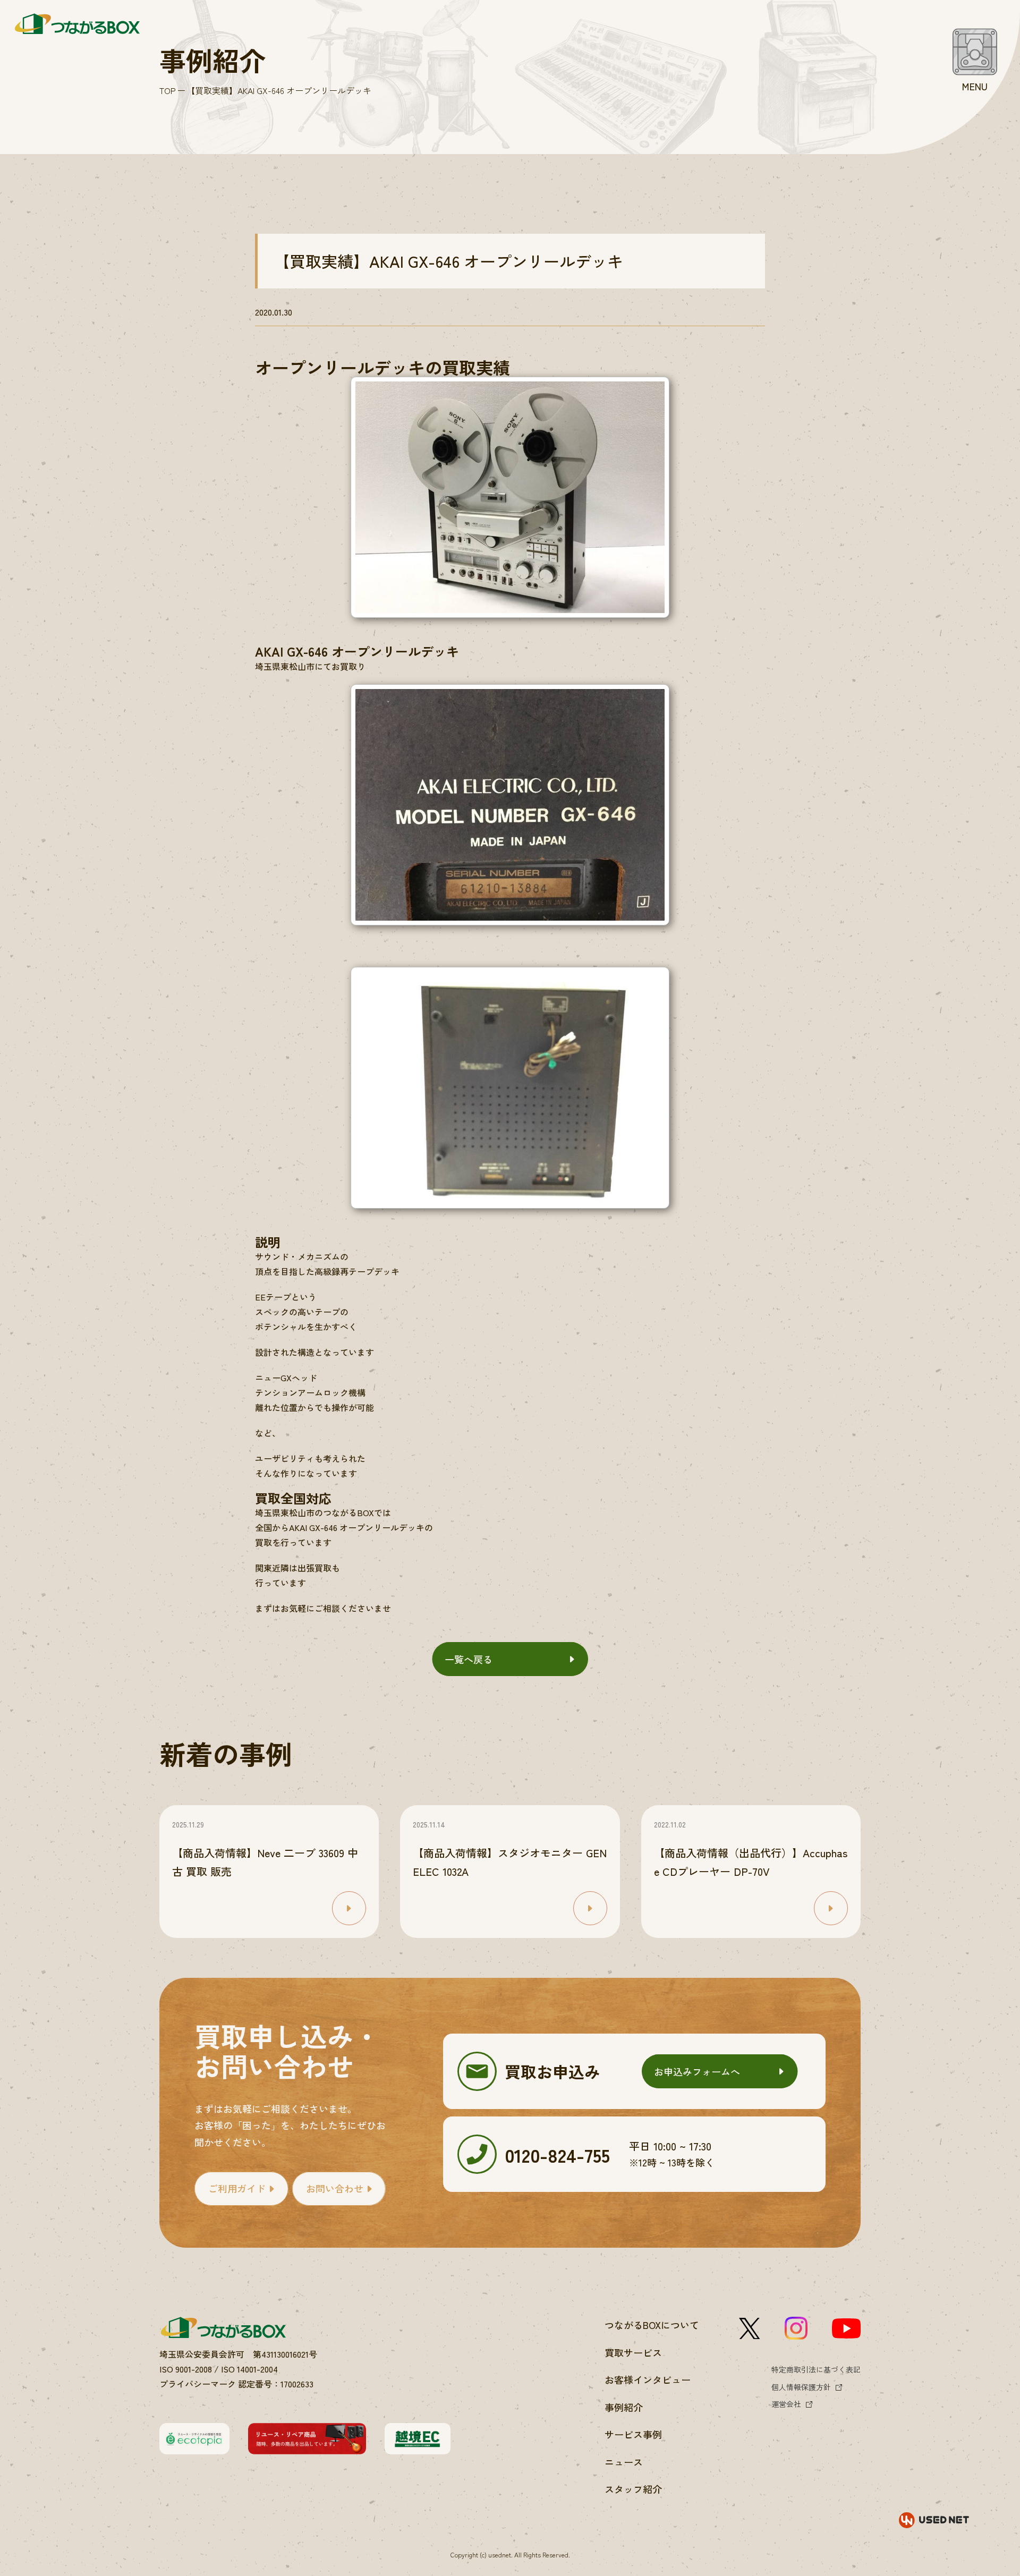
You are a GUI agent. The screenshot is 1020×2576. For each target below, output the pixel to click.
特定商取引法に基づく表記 (816, 2369)
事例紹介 (624, 2407)
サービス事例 (633, 2434)
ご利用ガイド (237, 2188)
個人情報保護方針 (801, 2387)
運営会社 (786, 2404)
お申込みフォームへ (697, 2071)
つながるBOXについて (652, 2325)
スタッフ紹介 (633, 2489)
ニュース (624, 2462)
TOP (168, 90)
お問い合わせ (335, 2188)
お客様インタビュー (648, 2379)
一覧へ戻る (469, 1659)
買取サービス (633, 2352)
